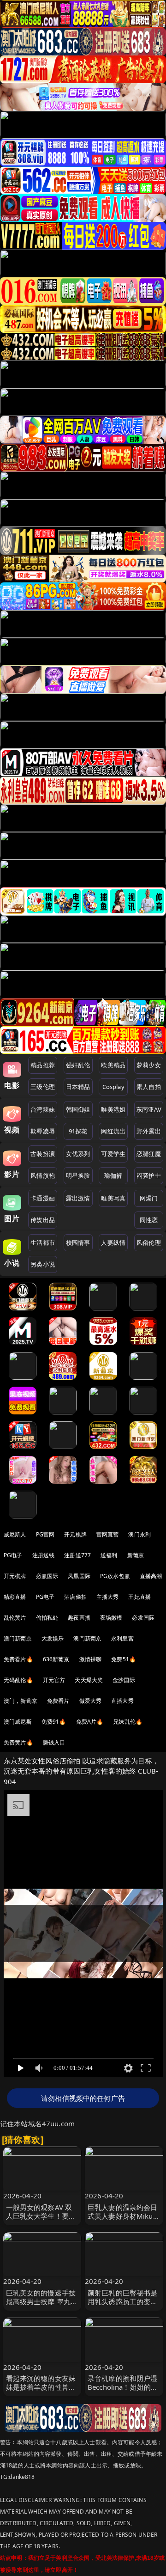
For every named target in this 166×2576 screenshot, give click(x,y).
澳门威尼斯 (18, 1722)
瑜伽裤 (113, 1175)
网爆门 (149, 1198)
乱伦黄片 (15, 1618)
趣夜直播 (79, 1618)
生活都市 (43, 1242)
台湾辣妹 (43, 1109)
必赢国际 (47, 1576)
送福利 (109, 1555)
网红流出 (113, 1131)
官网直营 (108, 1534)
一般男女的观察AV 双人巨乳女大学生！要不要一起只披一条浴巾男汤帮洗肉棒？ (41, 2221)
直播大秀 (122, 1701)
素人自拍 (149, 1087)
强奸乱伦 (78, 1065)
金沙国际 (124, 1680)
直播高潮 (151, 1576)
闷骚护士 (149, 1175)
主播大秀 (108, 1597)
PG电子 (13, 1555)
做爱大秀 (91, 1701)
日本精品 (78, 1087)
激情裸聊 (91, 1659)
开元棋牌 (75, 1534)
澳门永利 (139, 1534)
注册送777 (77, 1555)
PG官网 (45, 1534)
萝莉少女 (149, 1065)
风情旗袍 (43, 1175)
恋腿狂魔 (149, 1154)
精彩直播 (15, 1597)
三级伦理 (43, 1087)
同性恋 (149, 1220)
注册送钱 (44, 1555)
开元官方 (54, 1680)
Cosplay (113, 1087)
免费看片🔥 (18, 1659)
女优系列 (78, 1154)
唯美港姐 (113, 1109)
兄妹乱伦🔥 (128, 1722)
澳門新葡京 (87, 1638)
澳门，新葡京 (21, 1701)
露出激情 (78, 1198)
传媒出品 (43, 1220)
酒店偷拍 (75, 1597)
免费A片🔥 (90, 1722)
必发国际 (143, 1618)
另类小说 (43, 1264)
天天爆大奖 (89, 1680)
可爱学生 (113, 1154)
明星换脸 (78, 1175)
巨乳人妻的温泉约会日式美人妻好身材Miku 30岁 (123, 2216)
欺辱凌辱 (43, 1131)
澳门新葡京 (18, 1638)
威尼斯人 (15, 1534)
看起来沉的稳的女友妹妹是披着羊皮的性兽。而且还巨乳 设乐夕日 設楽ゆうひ (41, 2392)
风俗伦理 (149, 1242)
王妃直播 (139, 1597)
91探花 (78, 1131)
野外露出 (149, 1131)
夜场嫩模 (111, 1618)
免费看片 (58, 1701)
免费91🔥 (54, 1722)
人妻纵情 (113, 1242)
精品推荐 (43, 1065)
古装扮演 (43, 1154)
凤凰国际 (79, 1576)
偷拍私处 (47, 1618)
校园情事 (78, 1242)
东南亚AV (149, 1109)
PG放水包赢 (115, 1576)
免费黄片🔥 (18, 1742)
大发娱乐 (53, 1638)
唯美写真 (113, 1198)
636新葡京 (56, 1659)
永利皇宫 (122, 1638)
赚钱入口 (54, 1742)
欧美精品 (113, 1065)
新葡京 (136, 1555)
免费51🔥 (124, 1659)
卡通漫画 (43, 1198)
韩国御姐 (78, 1109)
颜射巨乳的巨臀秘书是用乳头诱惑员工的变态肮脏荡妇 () (123, 2301)
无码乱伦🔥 (18, 1680)
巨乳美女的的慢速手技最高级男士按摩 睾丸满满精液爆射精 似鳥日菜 (42, 2301)
